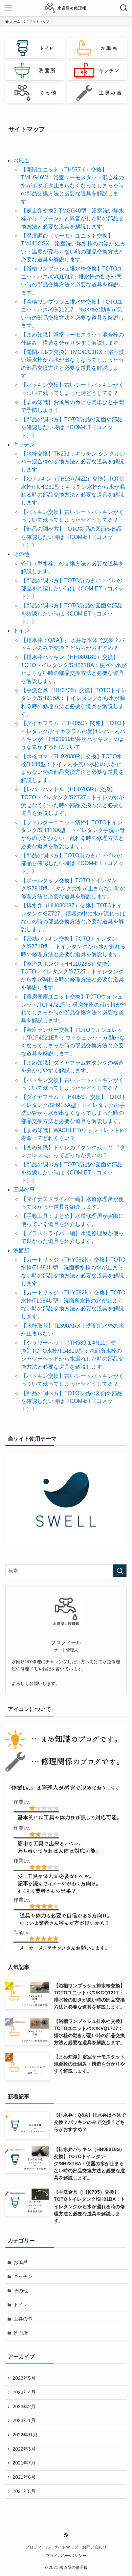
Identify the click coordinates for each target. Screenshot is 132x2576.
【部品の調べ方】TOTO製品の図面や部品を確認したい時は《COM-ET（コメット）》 (72, 427)
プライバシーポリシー (66, 2555)
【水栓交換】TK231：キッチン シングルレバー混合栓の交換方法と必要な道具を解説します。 (73, 462)
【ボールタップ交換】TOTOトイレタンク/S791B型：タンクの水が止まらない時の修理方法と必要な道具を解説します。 (73, 888)
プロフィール (38, 2547)
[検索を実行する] (120, 1571)
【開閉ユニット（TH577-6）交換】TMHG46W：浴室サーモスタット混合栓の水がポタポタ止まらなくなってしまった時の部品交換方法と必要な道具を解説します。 (72, 186)
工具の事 (24, 1190)
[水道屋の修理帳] (66, 8)
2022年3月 (24, 2449)
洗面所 (21, 1251)
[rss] (66, 2535)
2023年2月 (24, 2407)
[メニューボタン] (8, 8)
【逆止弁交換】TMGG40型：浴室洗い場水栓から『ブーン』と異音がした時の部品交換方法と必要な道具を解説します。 (73, 219)
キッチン (24, 445)
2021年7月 (24, 2463)
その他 (21, 554)
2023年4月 (24, 2392)
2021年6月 (24, 2477)
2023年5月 (24, 2378)
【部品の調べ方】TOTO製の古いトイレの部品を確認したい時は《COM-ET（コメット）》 (72, 588)
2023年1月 (24, 2420)
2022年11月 (25, 2435)
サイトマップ (66, 2547)
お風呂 (21, 160)
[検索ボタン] (124, 8)
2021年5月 (24, 2491)
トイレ (21, 631)
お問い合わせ (94, 2547)
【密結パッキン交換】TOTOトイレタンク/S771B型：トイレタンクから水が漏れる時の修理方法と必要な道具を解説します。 (73, 947)
